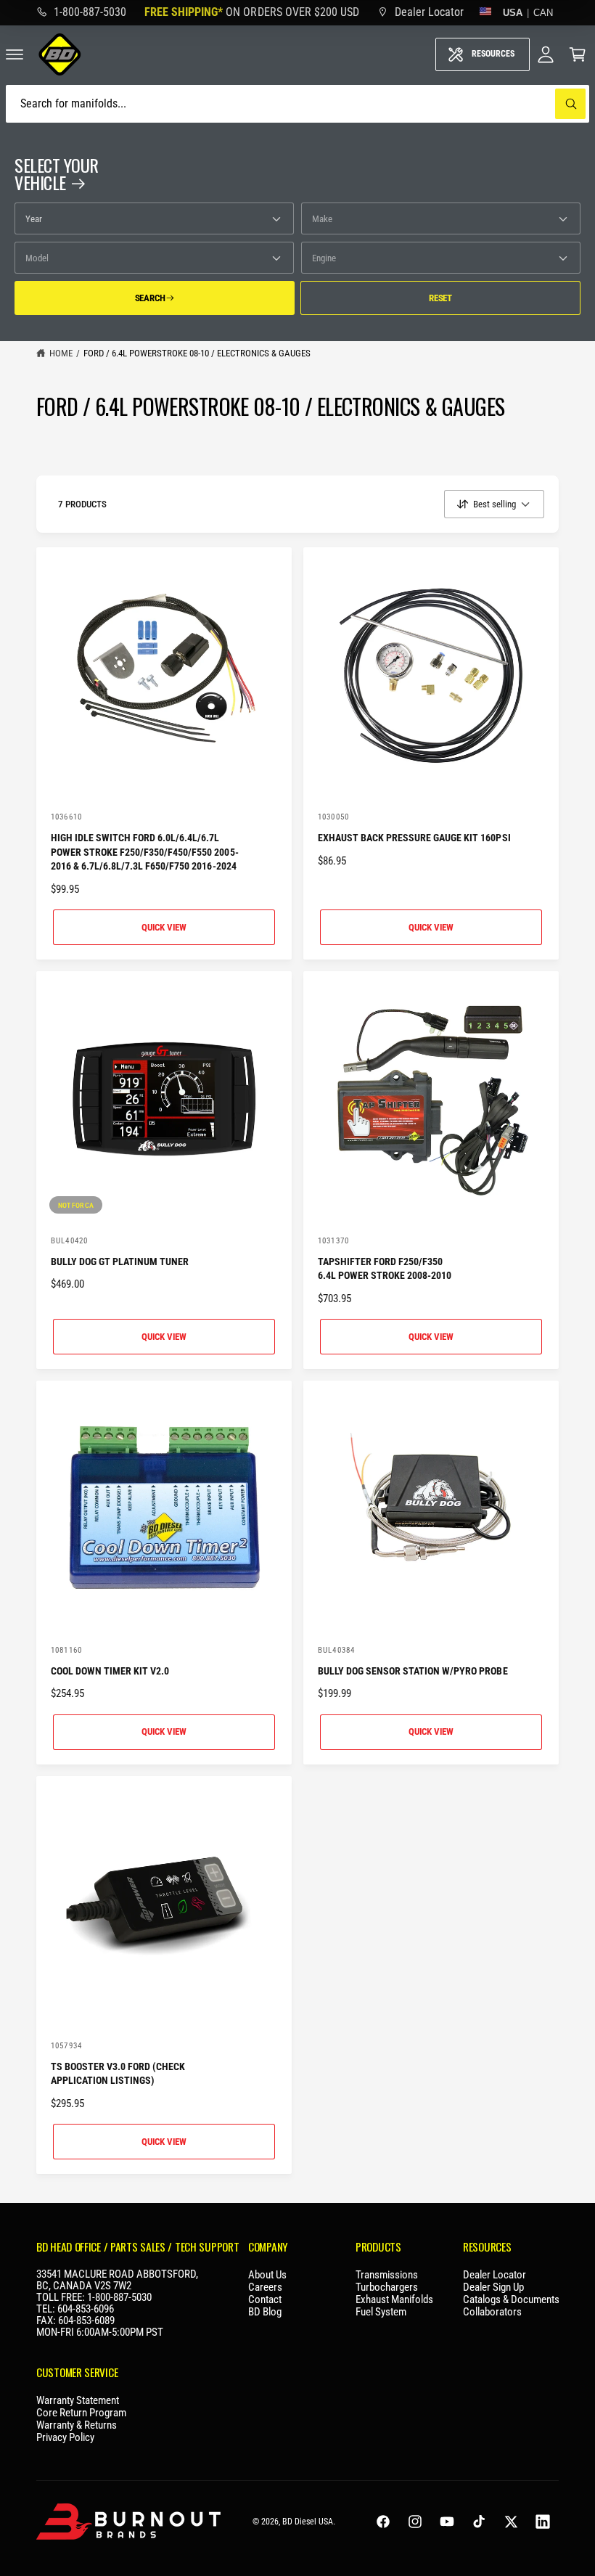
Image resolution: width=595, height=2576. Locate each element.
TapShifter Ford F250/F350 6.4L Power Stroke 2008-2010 (385, 1269)
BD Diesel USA (308, 2522)
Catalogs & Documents (511, 2300)
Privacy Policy (65, 2438)
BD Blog (265, 2313)
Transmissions (387, 2276)
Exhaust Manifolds (394, 2300)
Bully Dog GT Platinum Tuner (120, 1262)
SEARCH (150, 298)
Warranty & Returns (77, 2426)
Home (61, 353)
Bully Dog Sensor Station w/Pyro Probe (413, 1671)
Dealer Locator (495, 2276)
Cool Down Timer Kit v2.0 (110, 1671)
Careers (265, 2288)
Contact (265, 2300)
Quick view (164, 927)
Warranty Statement (78, 2401)
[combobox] (297, 104)
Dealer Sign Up (493, 2288)
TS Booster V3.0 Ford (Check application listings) (118, 2074)
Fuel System (381, 2313)
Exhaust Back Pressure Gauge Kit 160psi (414, 838)
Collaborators (492, 2313)
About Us (267, 2276)
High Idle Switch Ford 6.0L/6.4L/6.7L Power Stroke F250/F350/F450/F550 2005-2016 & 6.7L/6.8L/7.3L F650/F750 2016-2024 (145, 852)
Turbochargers (387, 2288)
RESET (440, 298)
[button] (578, 54)
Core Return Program (81, 2413)
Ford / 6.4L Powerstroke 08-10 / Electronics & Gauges (197, 353)
